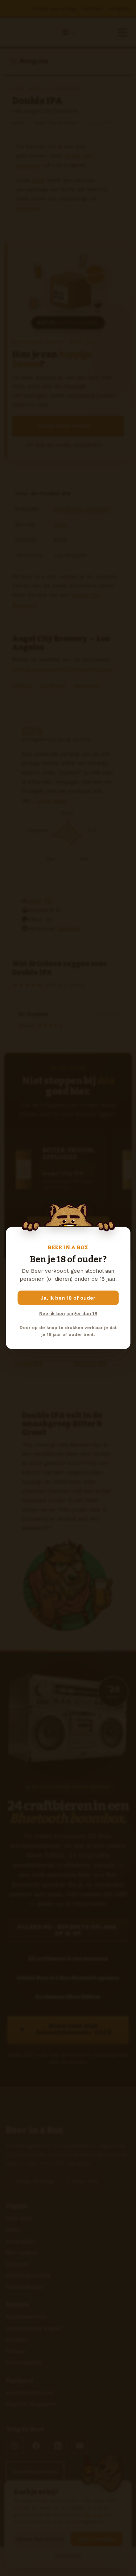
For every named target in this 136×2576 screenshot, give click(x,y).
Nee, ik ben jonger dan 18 (68, 1314)
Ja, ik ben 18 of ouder (68, 1298)
